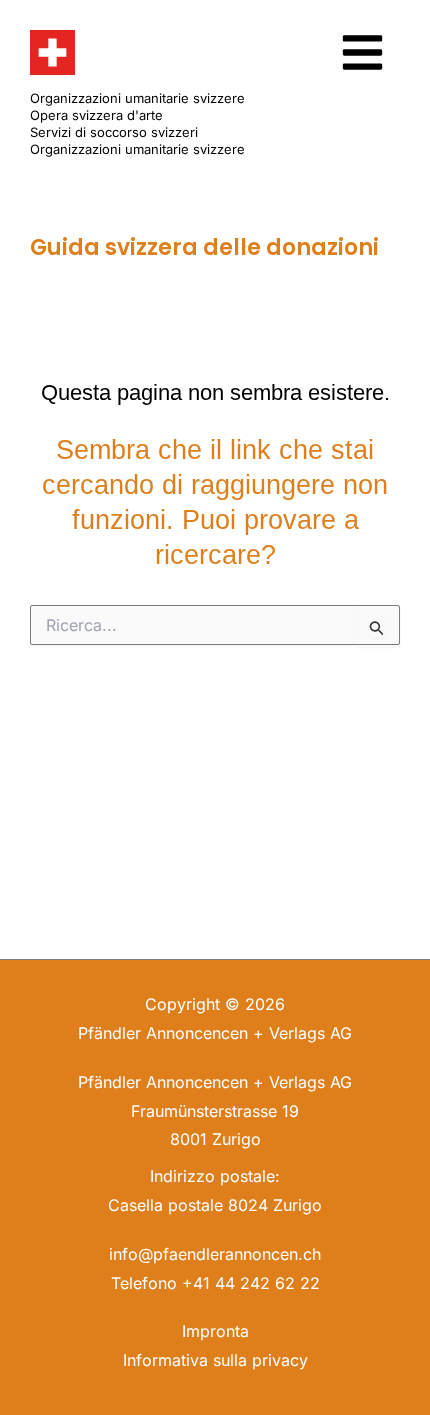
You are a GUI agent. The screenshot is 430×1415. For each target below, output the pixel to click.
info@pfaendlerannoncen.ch (215, 1254)
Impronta (215, 1331)
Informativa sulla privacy (215, 1360)
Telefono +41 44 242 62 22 (215, 1283)
